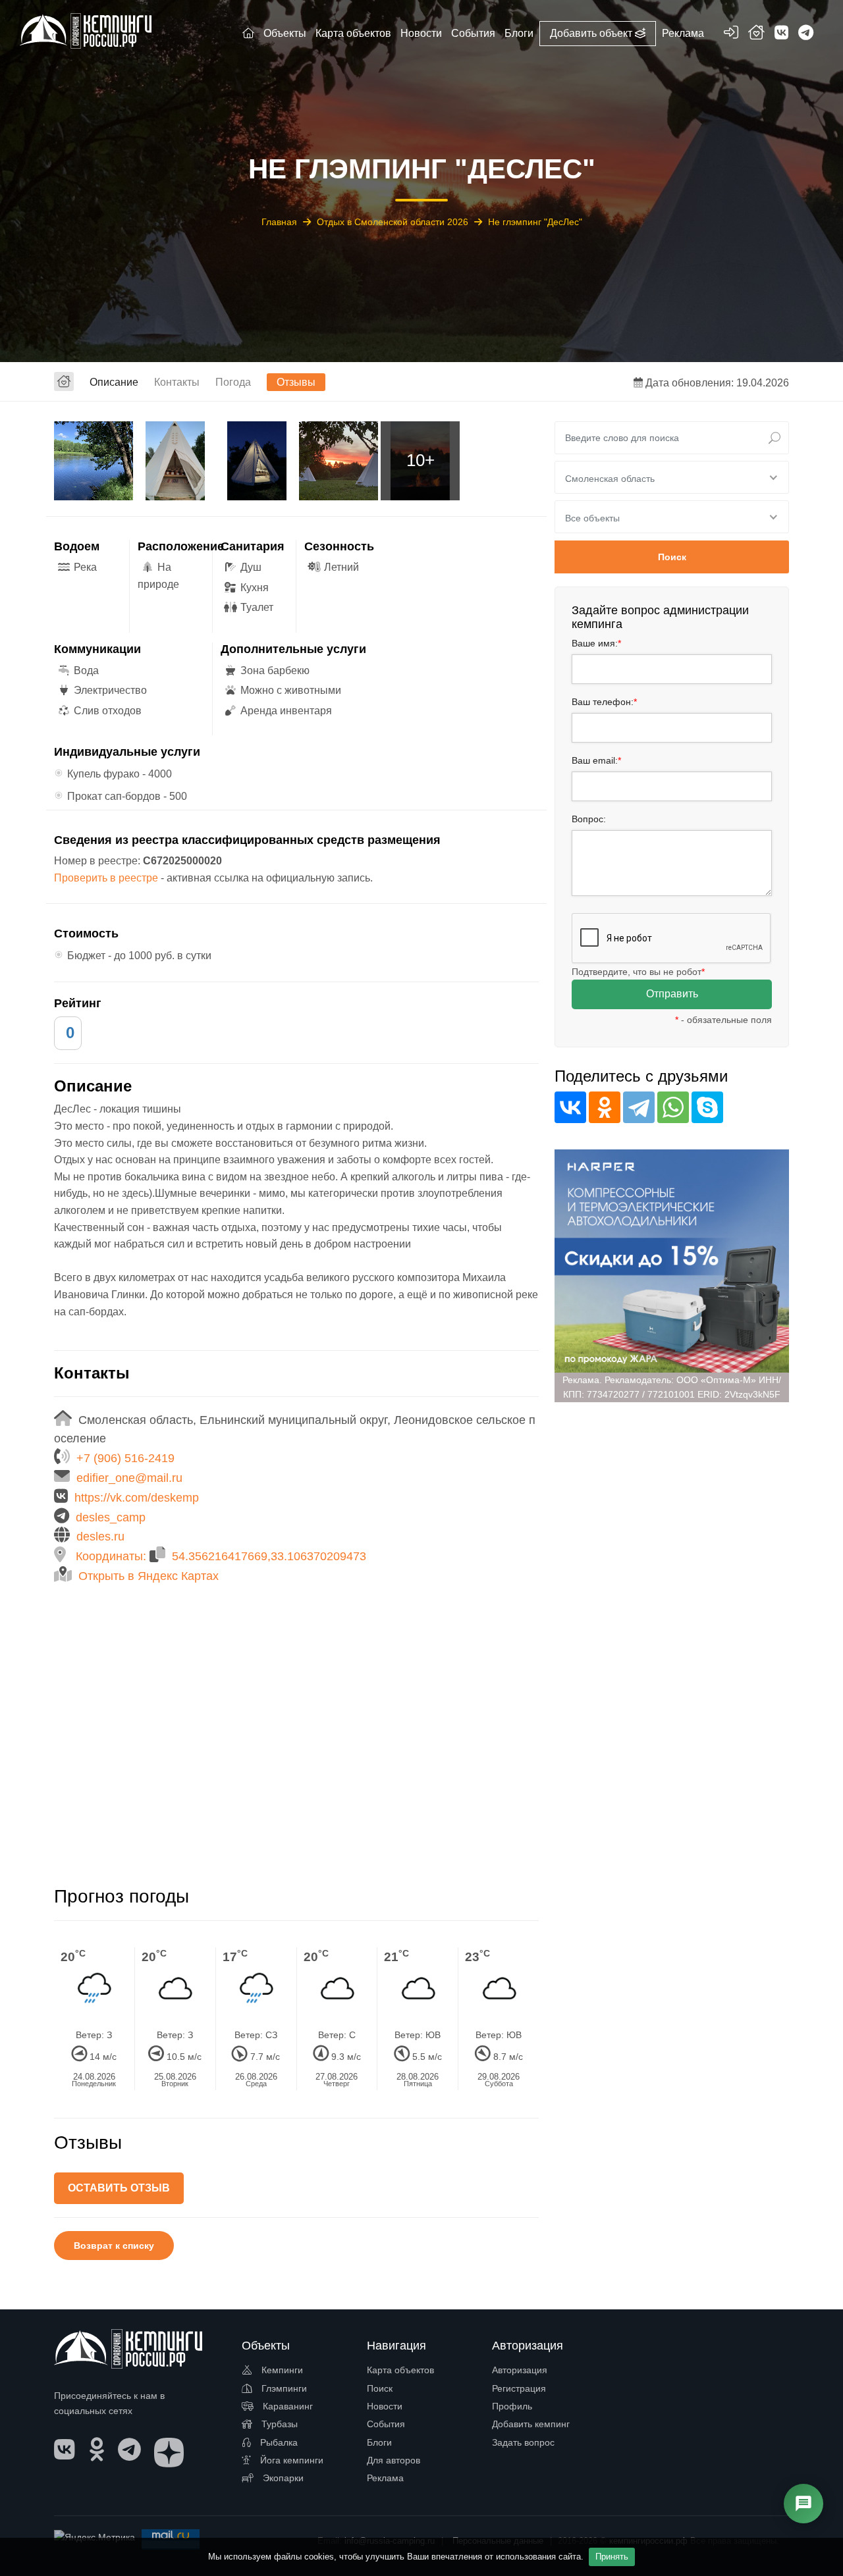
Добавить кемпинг (531, 2424)
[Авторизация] (731, 35)
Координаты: (221, 1556)
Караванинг (286, 2406)
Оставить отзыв (119, 2188)
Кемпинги (281, 2370)
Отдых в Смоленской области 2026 (394, 222)
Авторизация (520, 2370)
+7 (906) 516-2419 (125, 1458)
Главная (281, 222)
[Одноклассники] (605, 1107)
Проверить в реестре (106, 878)
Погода (233, 382)
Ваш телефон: (604, 702)
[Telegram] (639, 1107)
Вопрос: (589, 819)
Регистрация (519, 2388)
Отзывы (296, 382)
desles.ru (100, 1537)
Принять (612, 2557)
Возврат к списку (114, 2246)
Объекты (285, 33)
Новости (385, 2406)
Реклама (385, 2478)
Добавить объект (592, 33)
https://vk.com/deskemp (137, 1498)
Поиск (380, 2388)
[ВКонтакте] (570, 1107)
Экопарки (282, 2478)
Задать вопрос (523, 2442)
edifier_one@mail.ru (129, 1478)
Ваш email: (596, 760)
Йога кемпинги (290, 2460)
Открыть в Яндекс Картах (149, 1576)
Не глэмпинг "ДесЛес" (535, 222)
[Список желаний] (756, 35)
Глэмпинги (283, 2388)
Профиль (512, 2406)
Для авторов (394, 2460)
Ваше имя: (596, 643)
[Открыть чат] (803, 2504)
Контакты (177, 382)
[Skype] (707, 1107)
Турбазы (278, 2424)
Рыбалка (278, 2442)
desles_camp (111, 1517)
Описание (114, 382)
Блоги (379, 2442)
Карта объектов (400, 2370)
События (386, 2424)
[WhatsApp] (673, 1107)
